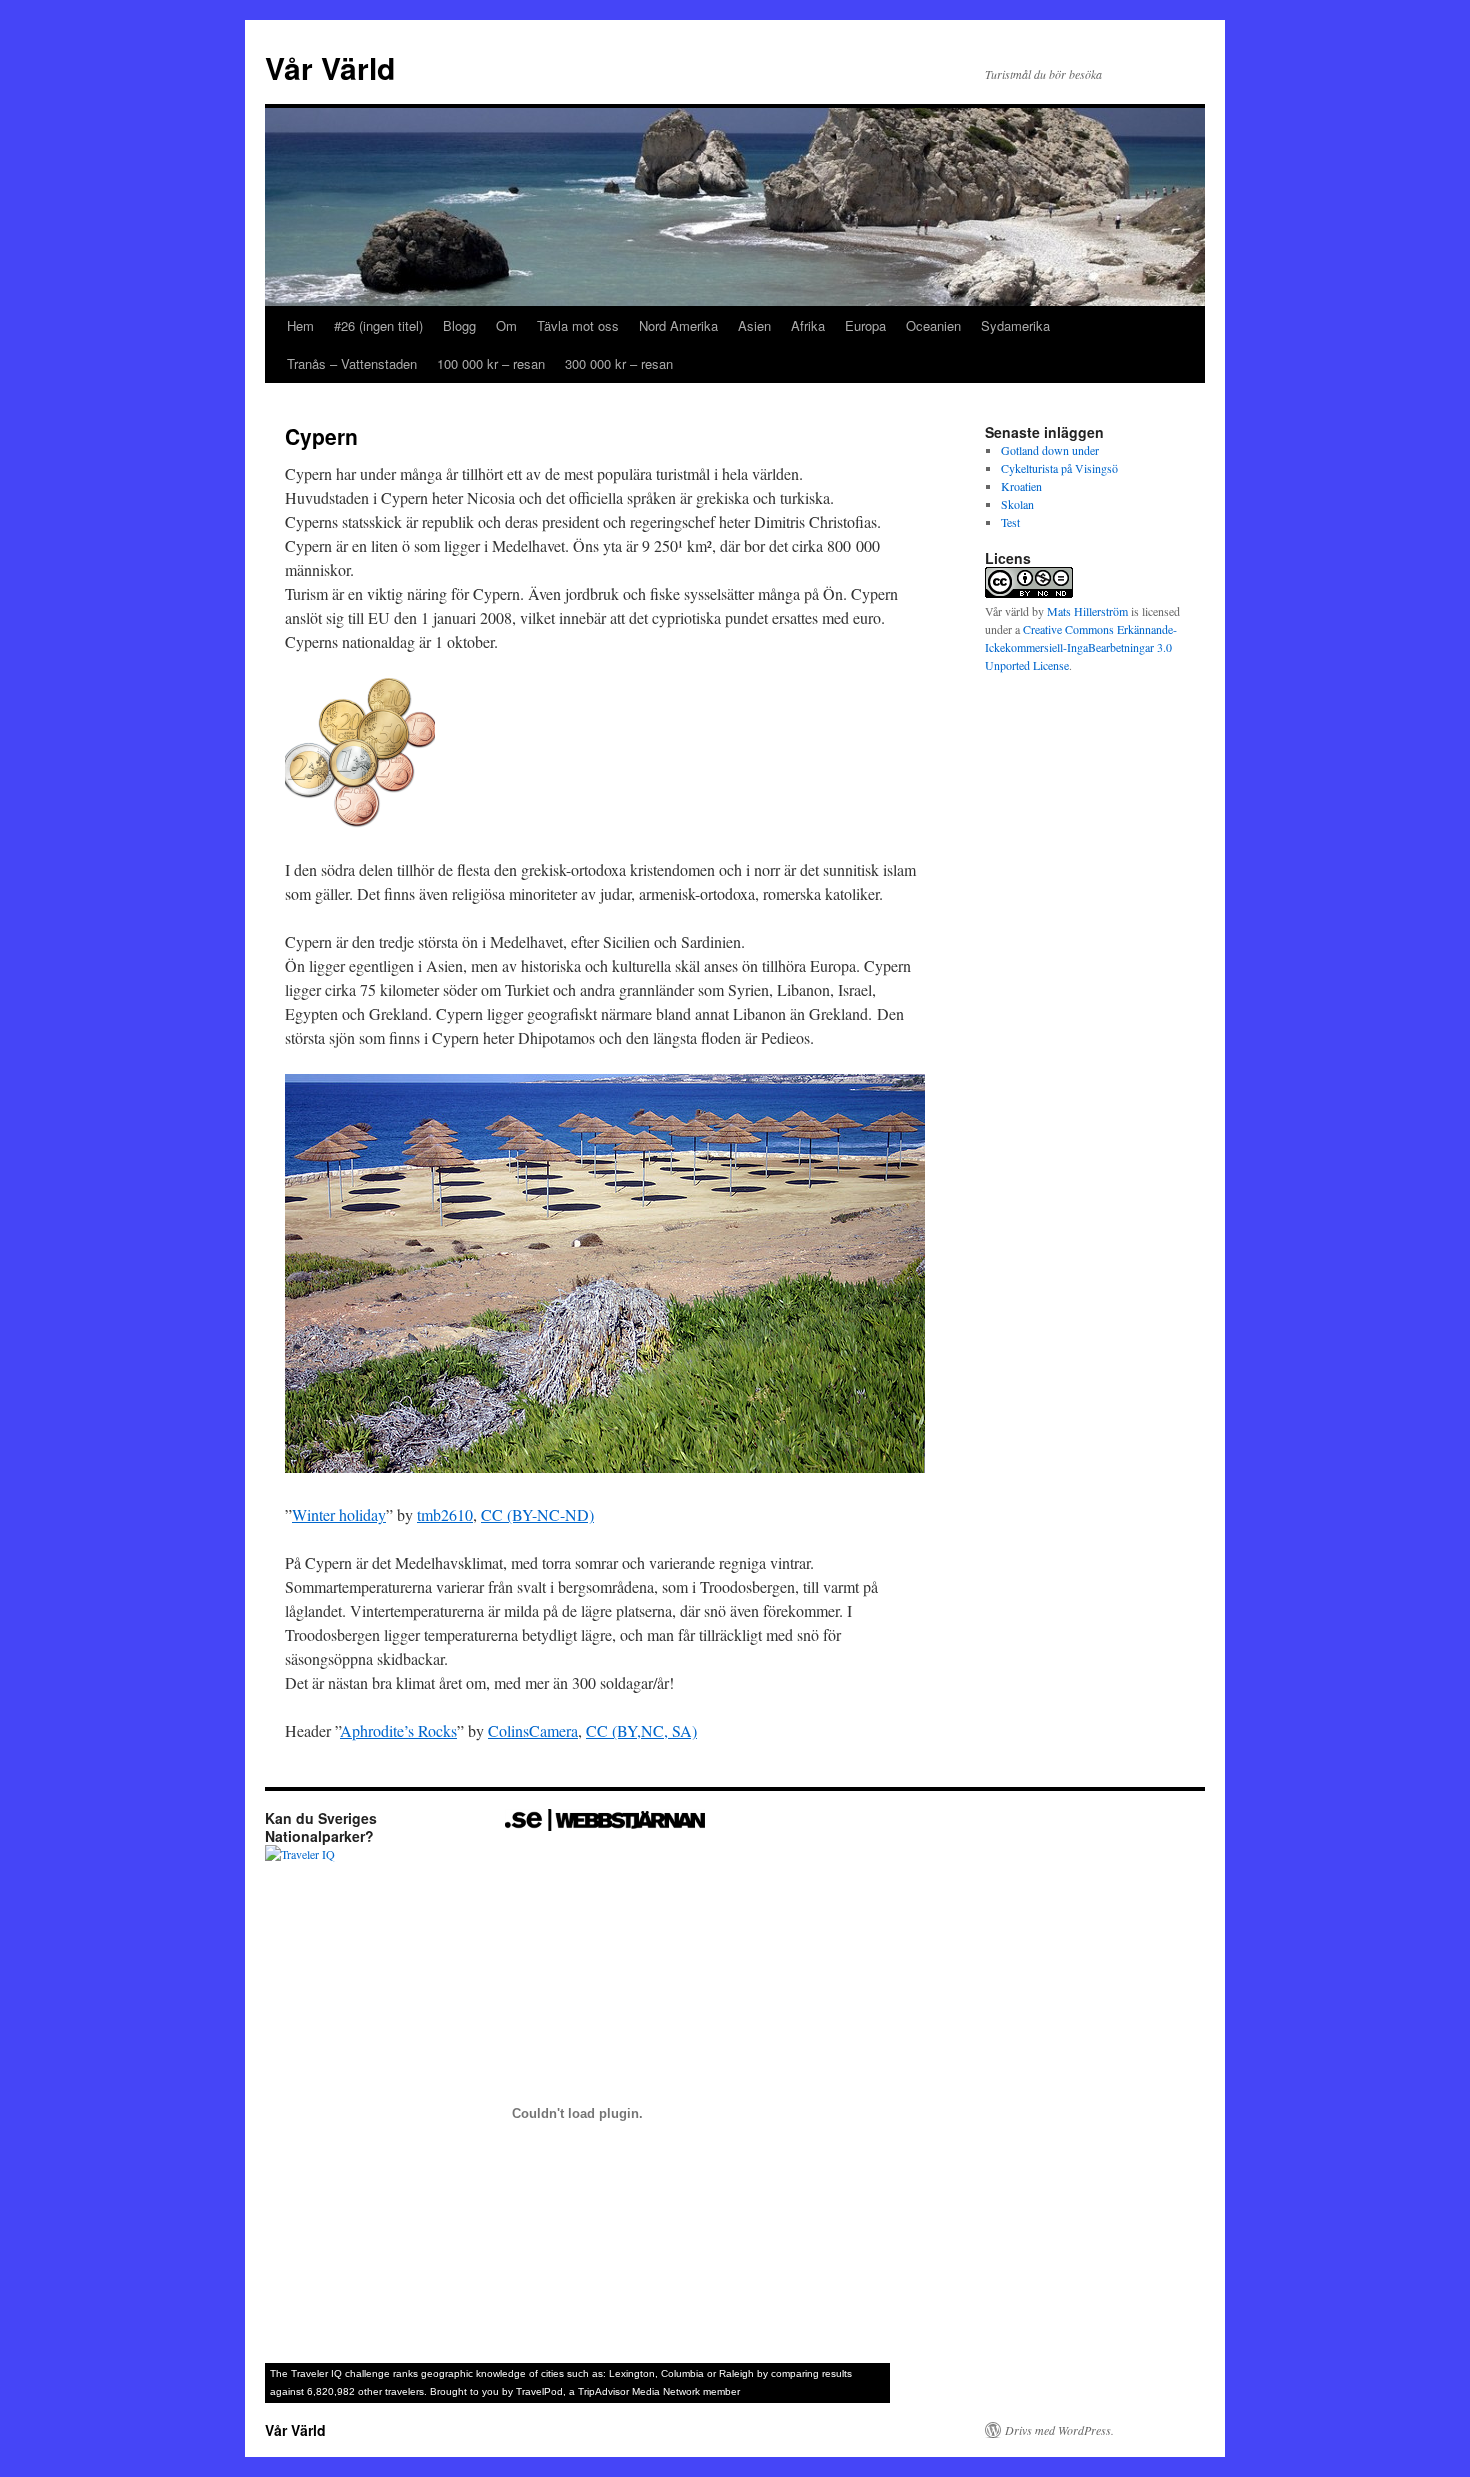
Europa (865, 325)
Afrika (808, 325)
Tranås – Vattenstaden (352, 363)
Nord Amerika (678, 325)
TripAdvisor (603, 2391)
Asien (754, 325)
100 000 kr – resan (491, 363)
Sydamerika (1015, 325)
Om (506, 325)
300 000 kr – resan (619, 363)
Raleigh (736, 2373)
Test (1010, 522)
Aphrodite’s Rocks (398, 1730)
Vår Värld (330, 67)
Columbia (682, 2373)
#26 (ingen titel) (378, 325)
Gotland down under (1050, 450)
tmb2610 (445, 1514)
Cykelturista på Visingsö (1059, 468)
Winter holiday (339, 1514)
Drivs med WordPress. (1059, 2430)
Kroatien (1021, 486)
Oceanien (933, 325)
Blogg (459, 325)
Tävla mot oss (578, 325)
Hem (300, 325)
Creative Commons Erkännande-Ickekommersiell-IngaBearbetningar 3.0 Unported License (1081, 647)
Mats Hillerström (1087, 611)
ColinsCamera (533, 1730)
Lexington (632, 2373)
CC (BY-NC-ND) (537, 1514)
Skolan (1017, 504)
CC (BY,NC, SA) (641, 1730)
